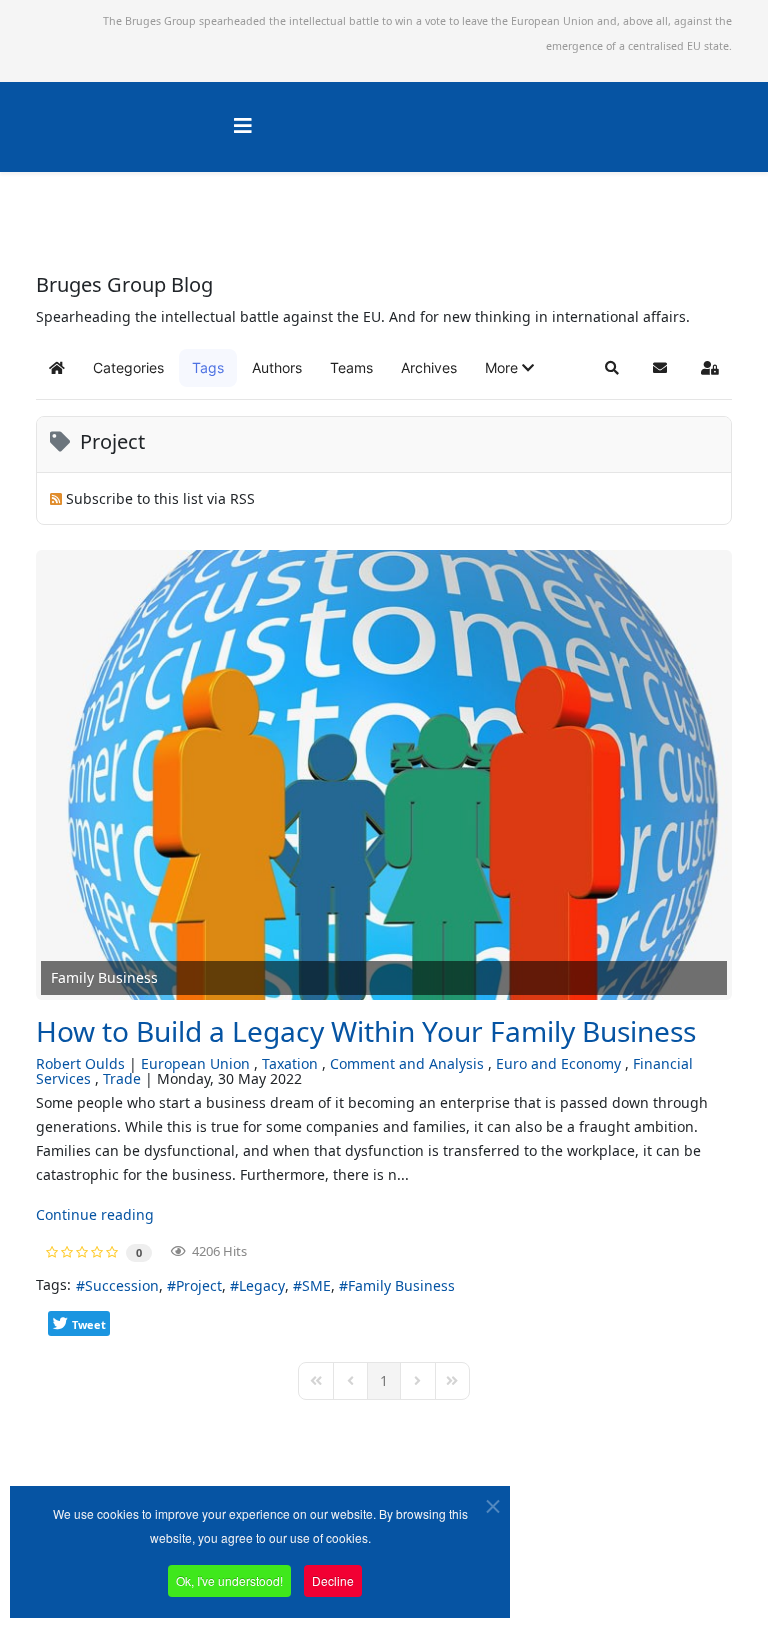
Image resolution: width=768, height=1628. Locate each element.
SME (316, 1285)
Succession (122, 1285)
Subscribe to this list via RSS (160, 498)
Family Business (401, 1285)
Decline (333, 1580)
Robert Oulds (80, 1063)
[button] (509, 368)
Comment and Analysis (407, 1063)
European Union (195, 1063)
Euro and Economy (558, 1063)
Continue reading (95, 1214)
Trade (122, 1078)
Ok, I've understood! (229, 1580)
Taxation (290, 1063)
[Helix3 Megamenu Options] (243, 125)
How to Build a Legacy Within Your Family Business (366, 1031)
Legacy (262, 1285)
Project (199, 1285)
